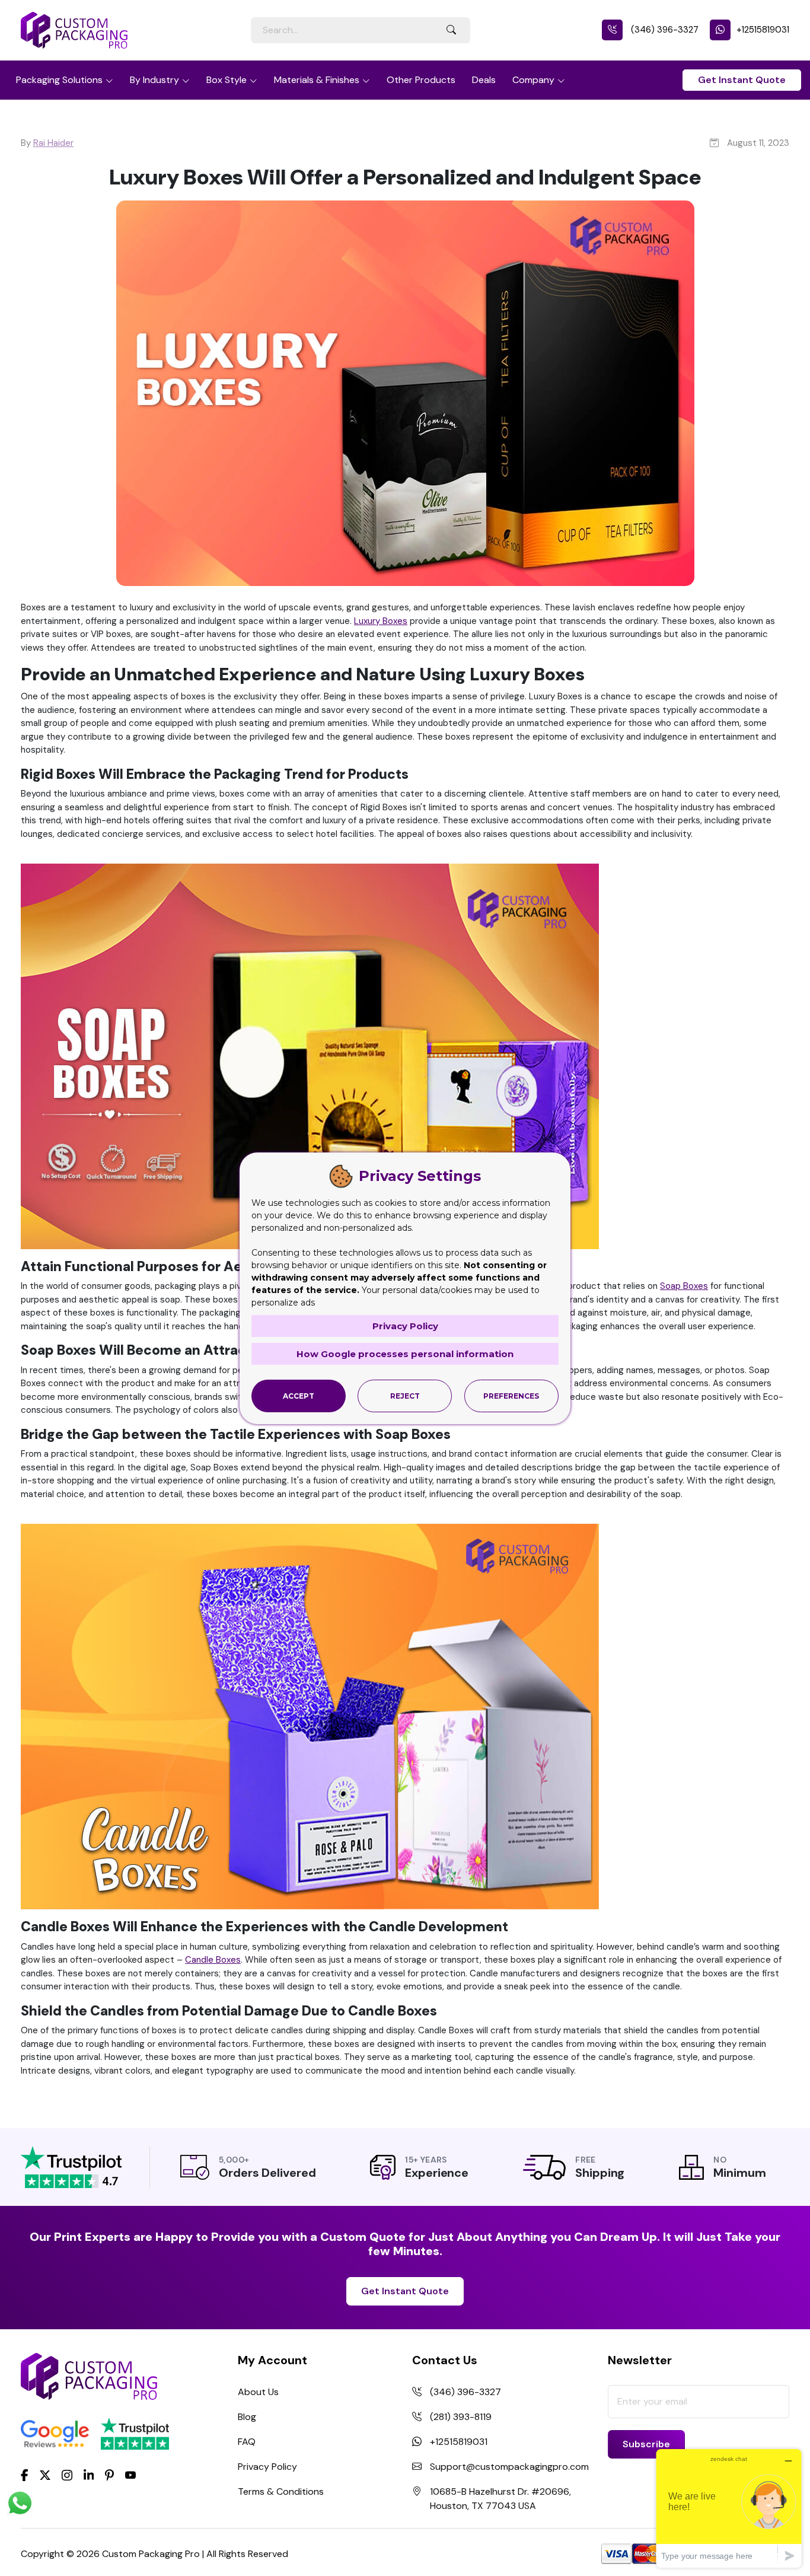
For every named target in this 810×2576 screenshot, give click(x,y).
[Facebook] (25, 2475)
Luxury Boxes (381, 621)
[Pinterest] (109, 2475)
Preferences (511, 1396)
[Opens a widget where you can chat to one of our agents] (729, 2508)
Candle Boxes (213, 1960)
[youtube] (130, 2476)
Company (533, 80)
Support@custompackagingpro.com (509, 2467)
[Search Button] (451, 30)
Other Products (421, 80)
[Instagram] (67, 2476)
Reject (405, 1396)
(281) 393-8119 (461, 2417)
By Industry (154, 80)
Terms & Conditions (281, 2491)
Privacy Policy (267, 2467)
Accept (299, 1396)
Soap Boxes (684, 1286)
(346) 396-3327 (664, 30)
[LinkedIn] (89, 2475)
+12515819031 (763, 30)
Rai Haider (53, 143)
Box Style (227, 80)
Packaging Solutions (59, 80)
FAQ (247, 2442)
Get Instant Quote (742, 80)
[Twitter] (45, 2476)
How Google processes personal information (405, 1354)
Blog (247, 2417)
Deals (484, 80)
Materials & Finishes (317, 80)
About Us (258, 2392)
